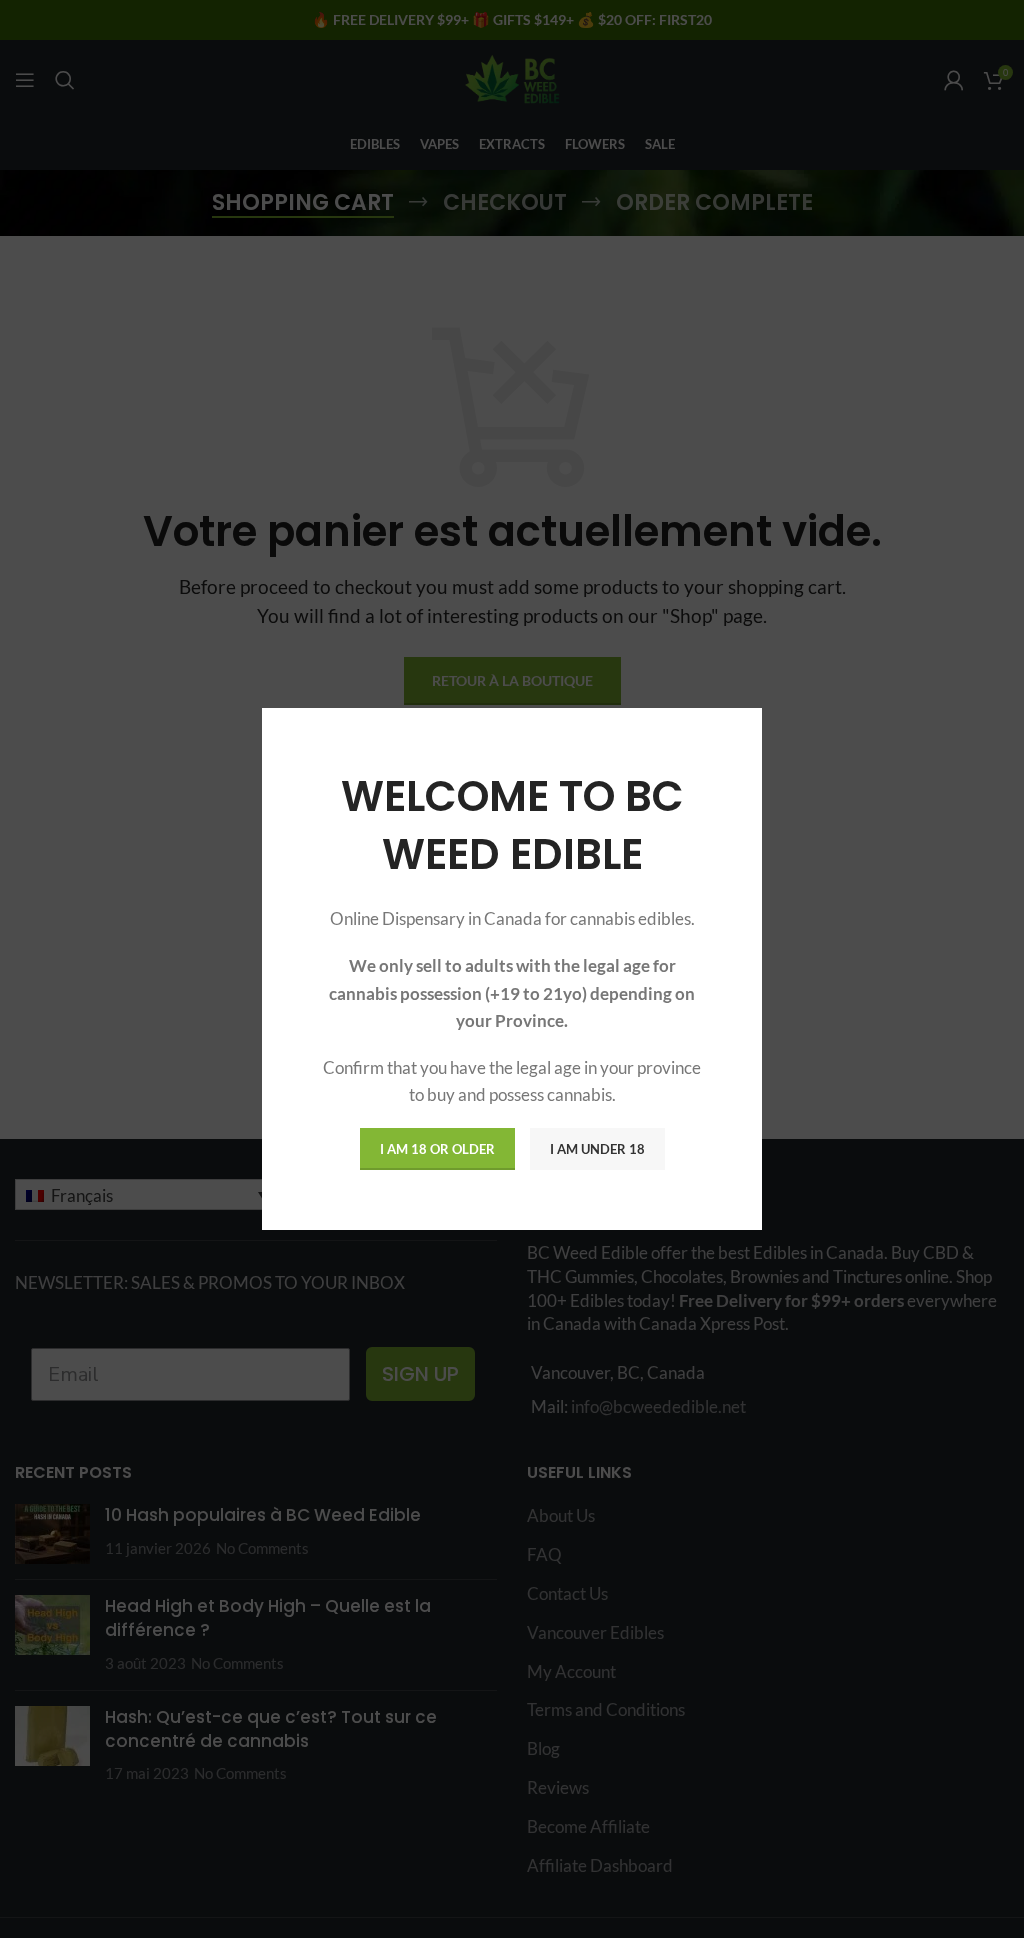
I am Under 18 (597, 1149)
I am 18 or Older (437, 1149)
